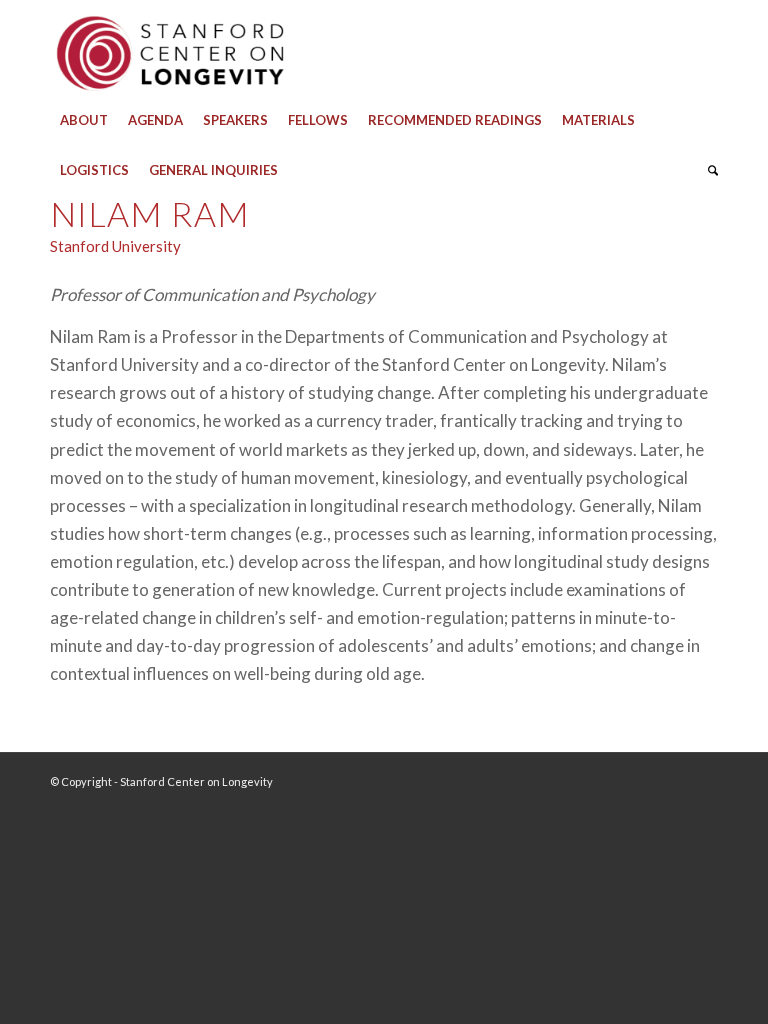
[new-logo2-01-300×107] (169, 47)
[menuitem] (84, 120)
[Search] (708, 170)
